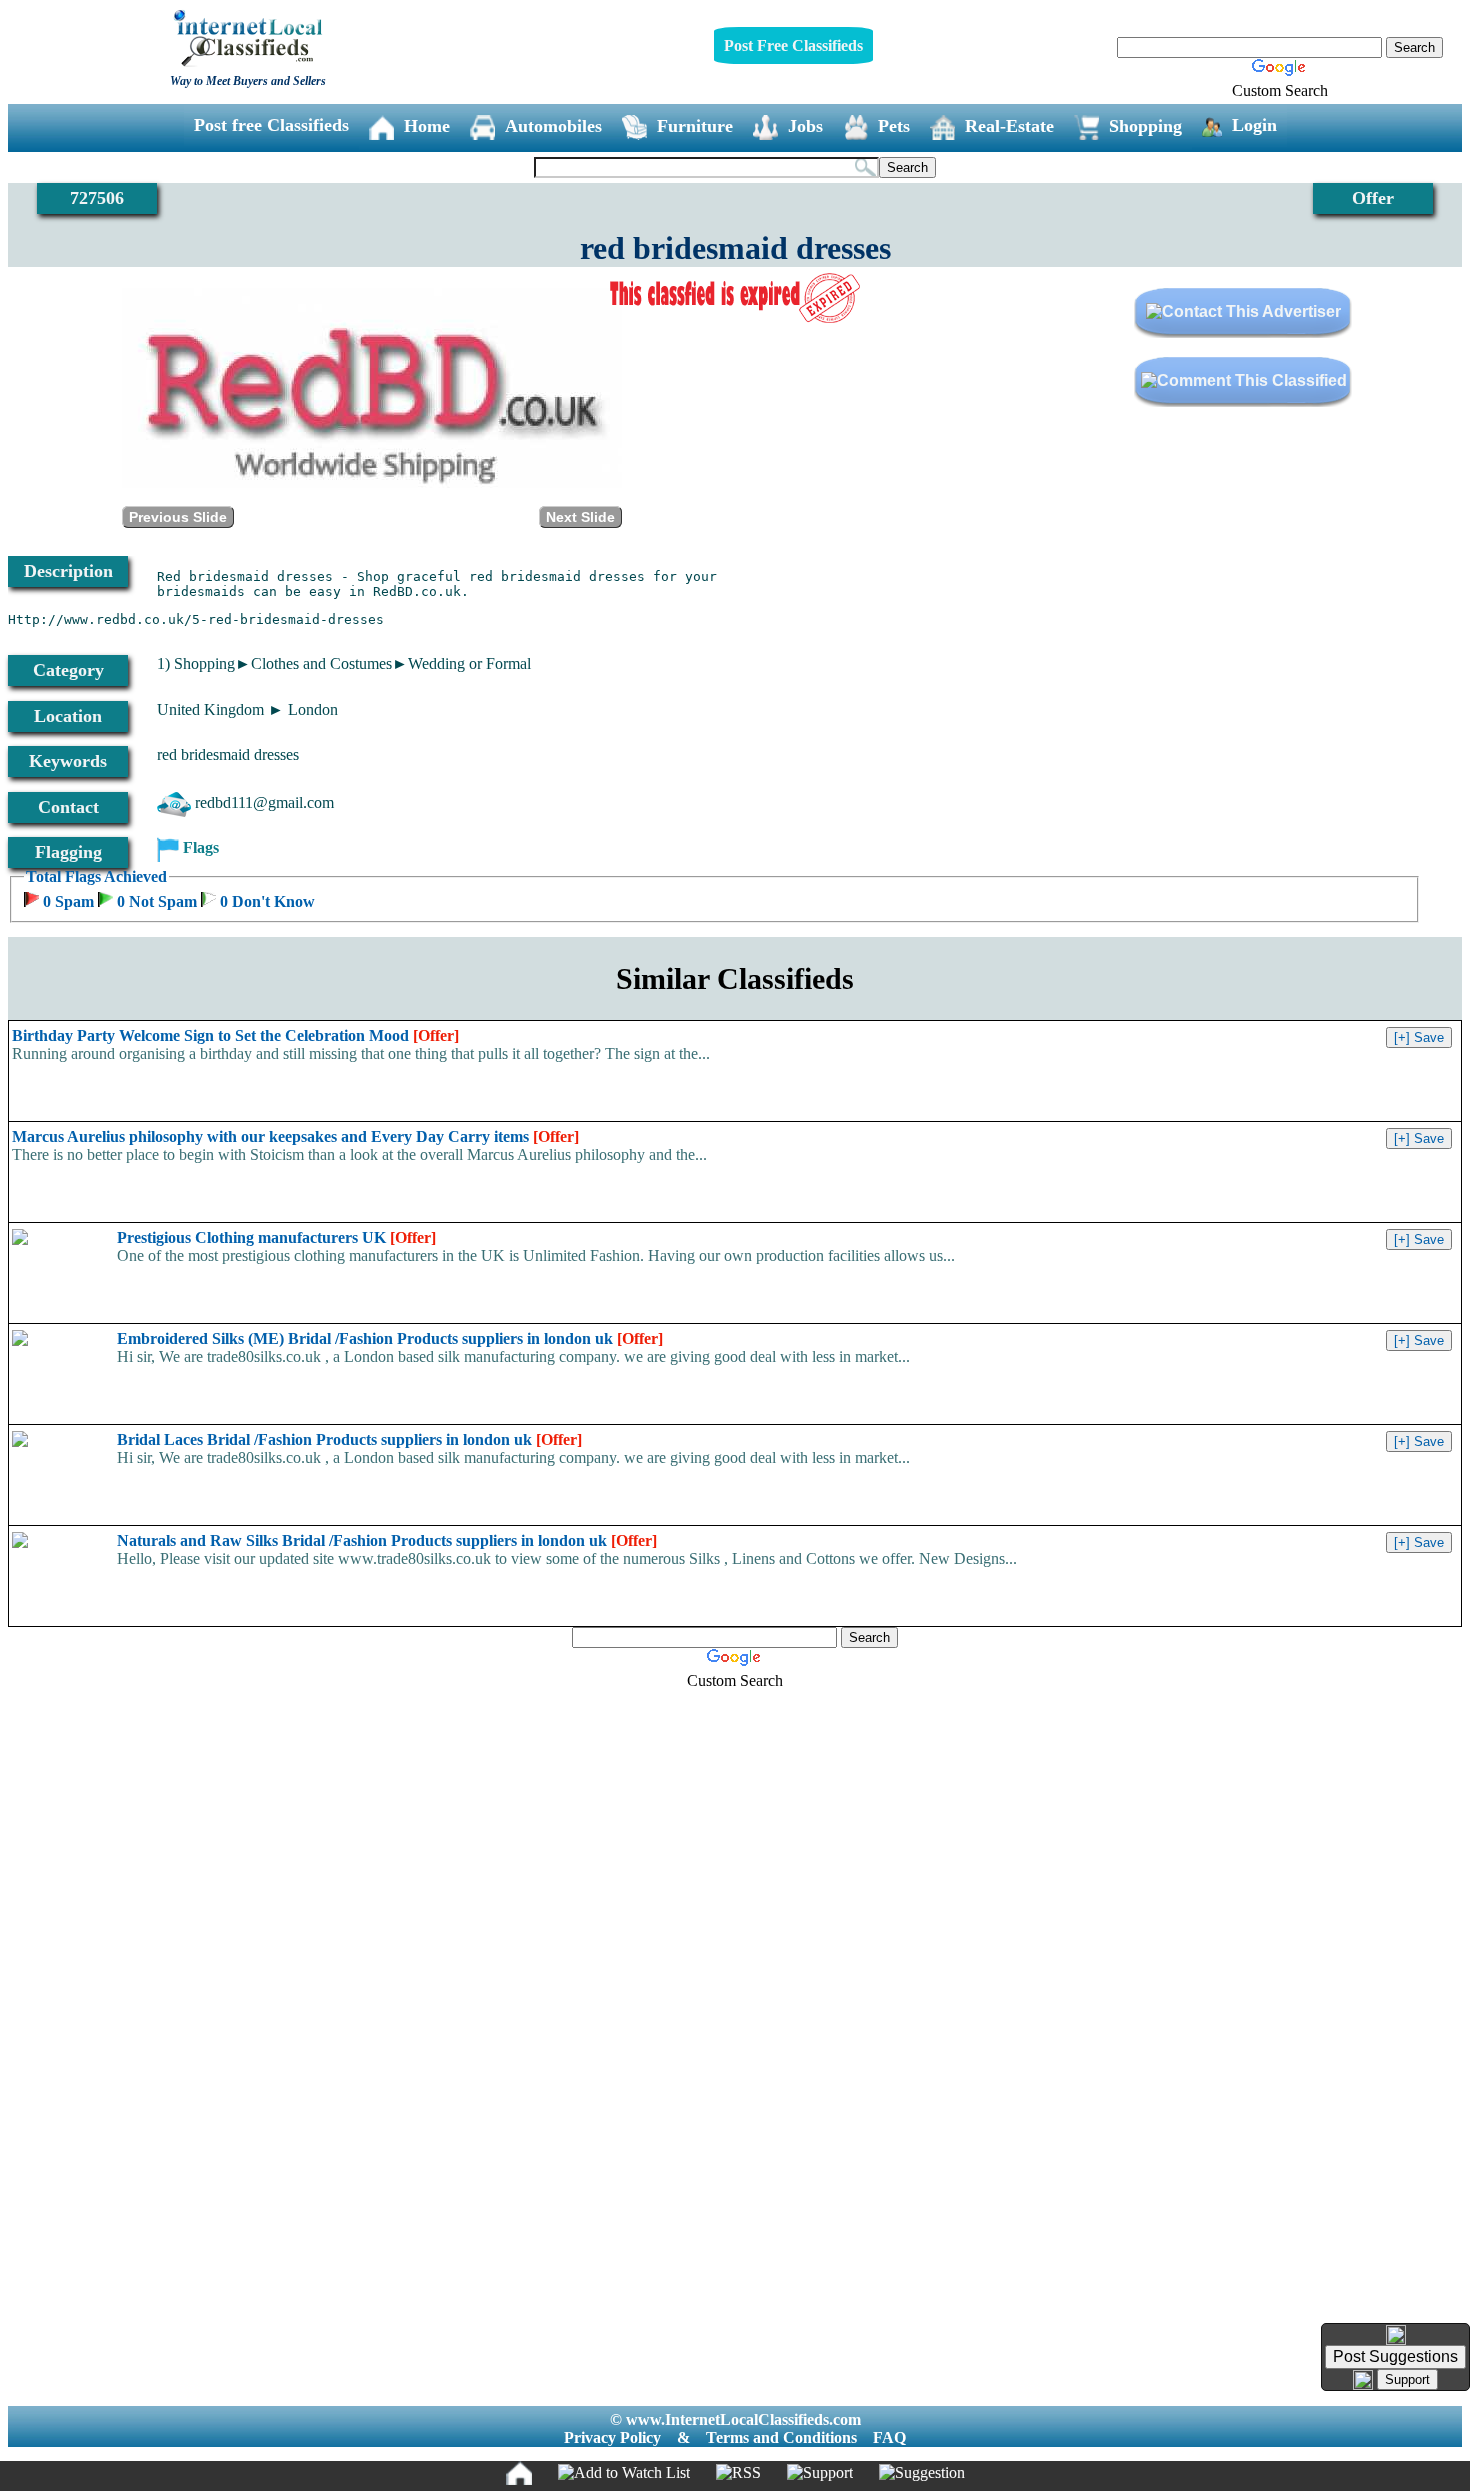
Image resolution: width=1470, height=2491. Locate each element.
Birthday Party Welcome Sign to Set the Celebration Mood (235, 1035)
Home (427, 126)
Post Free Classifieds (793, 45)
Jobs (805, 126)
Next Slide (580, 517)
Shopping (1145, 126)
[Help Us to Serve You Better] (1396, 2335)
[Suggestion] (922, 2473)
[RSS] (738, 2473)
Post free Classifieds (271, 125)
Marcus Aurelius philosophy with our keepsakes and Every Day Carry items (295, 1136)
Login (1254, 125)
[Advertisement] (735, 2008)
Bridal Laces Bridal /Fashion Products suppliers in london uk (349, 1439)
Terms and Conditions (781, 2437)
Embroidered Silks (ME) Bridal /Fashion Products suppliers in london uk (390, 1338)
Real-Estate (1009, 126)
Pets (894, 126)
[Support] (820, 2473)
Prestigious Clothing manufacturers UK (276, 1237)
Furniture (695, 126)
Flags (201, 847)
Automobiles (553, 126)
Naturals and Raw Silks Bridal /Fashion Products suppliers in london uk (387, 1540)
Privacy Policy (612, 2437)
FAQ (889, 2437)
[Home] (519, 2473)
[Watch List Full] (624, 2473)
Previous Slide (178, 517)
